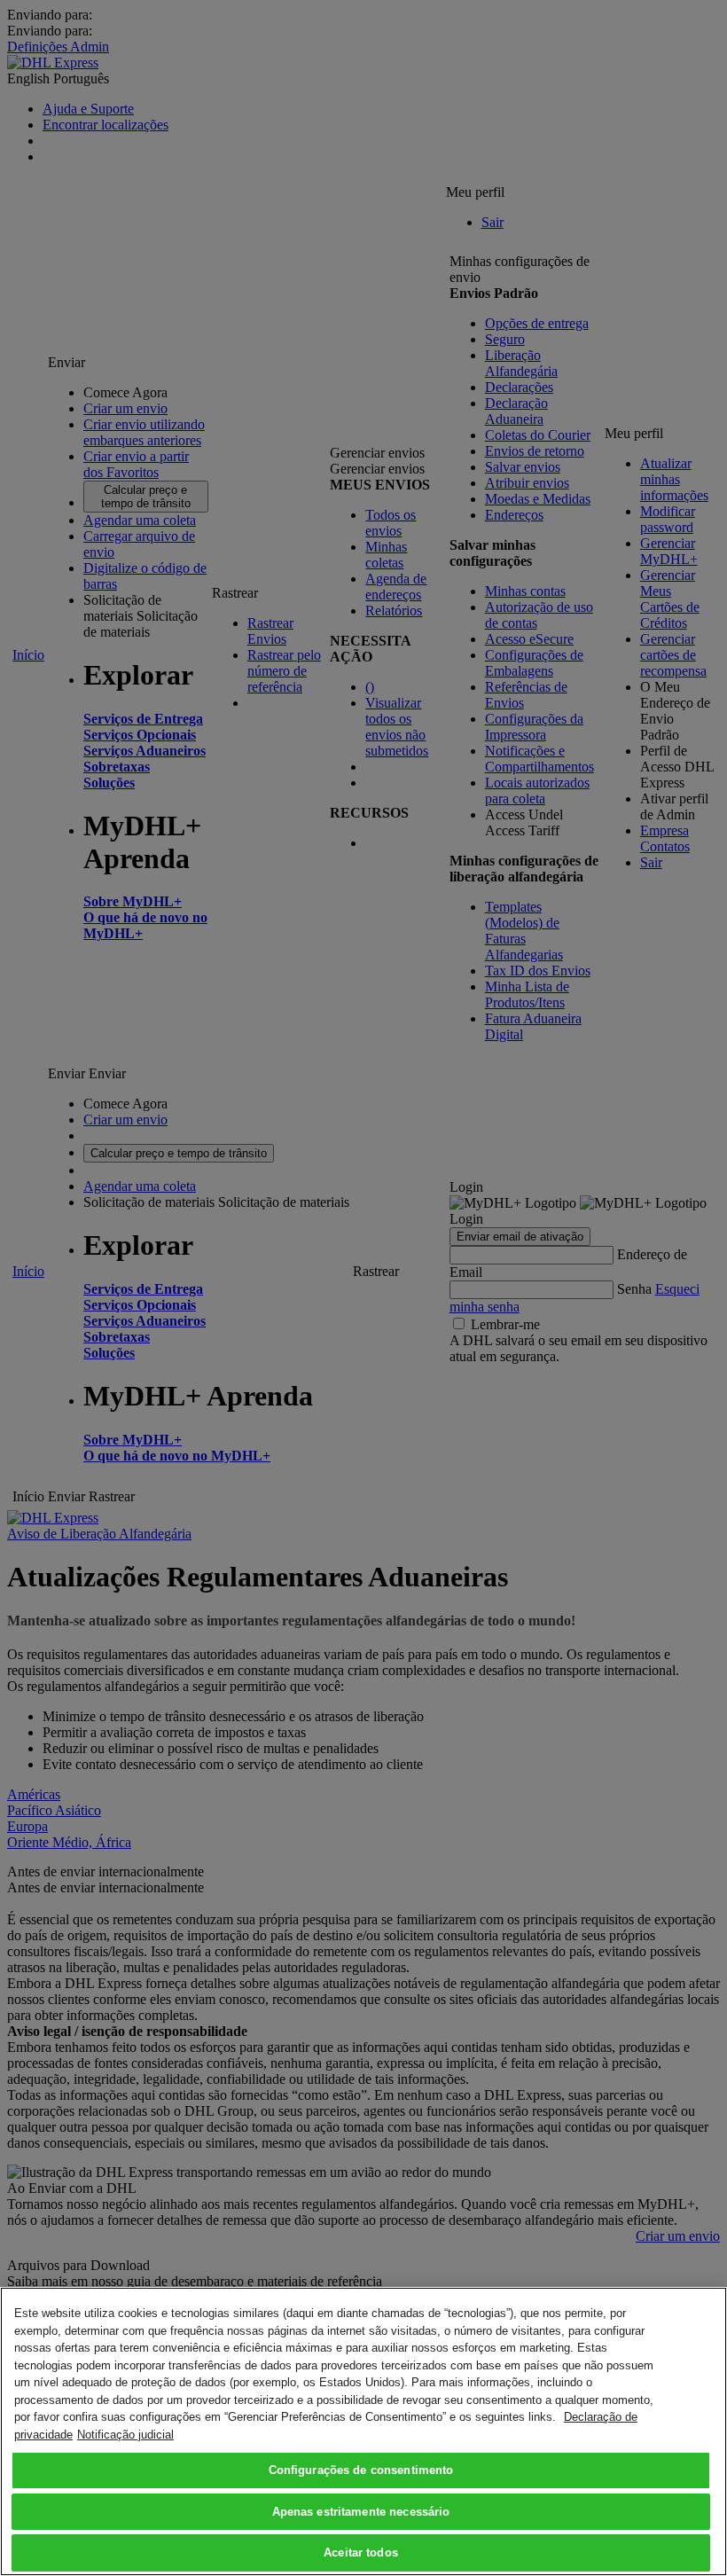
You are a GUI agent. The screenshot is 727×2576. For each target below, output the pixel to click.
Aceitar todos (361, 2553)
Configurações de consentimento (361, 2470)
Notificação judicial (125, 2435)
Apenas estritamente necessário (361, 2512)
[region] (363, 2431)
